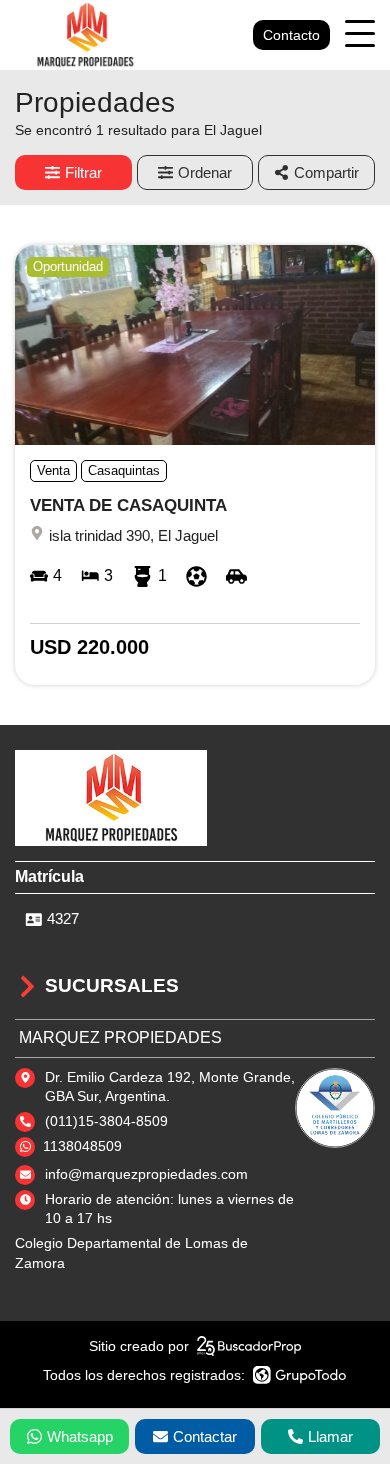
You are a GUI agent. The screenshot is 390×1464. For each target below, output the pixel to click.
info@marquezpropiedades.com (146, 1174)
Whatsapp (80, 1436)
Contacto (291, 35)
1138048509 (82, 1146)
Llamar (330, 1436)
